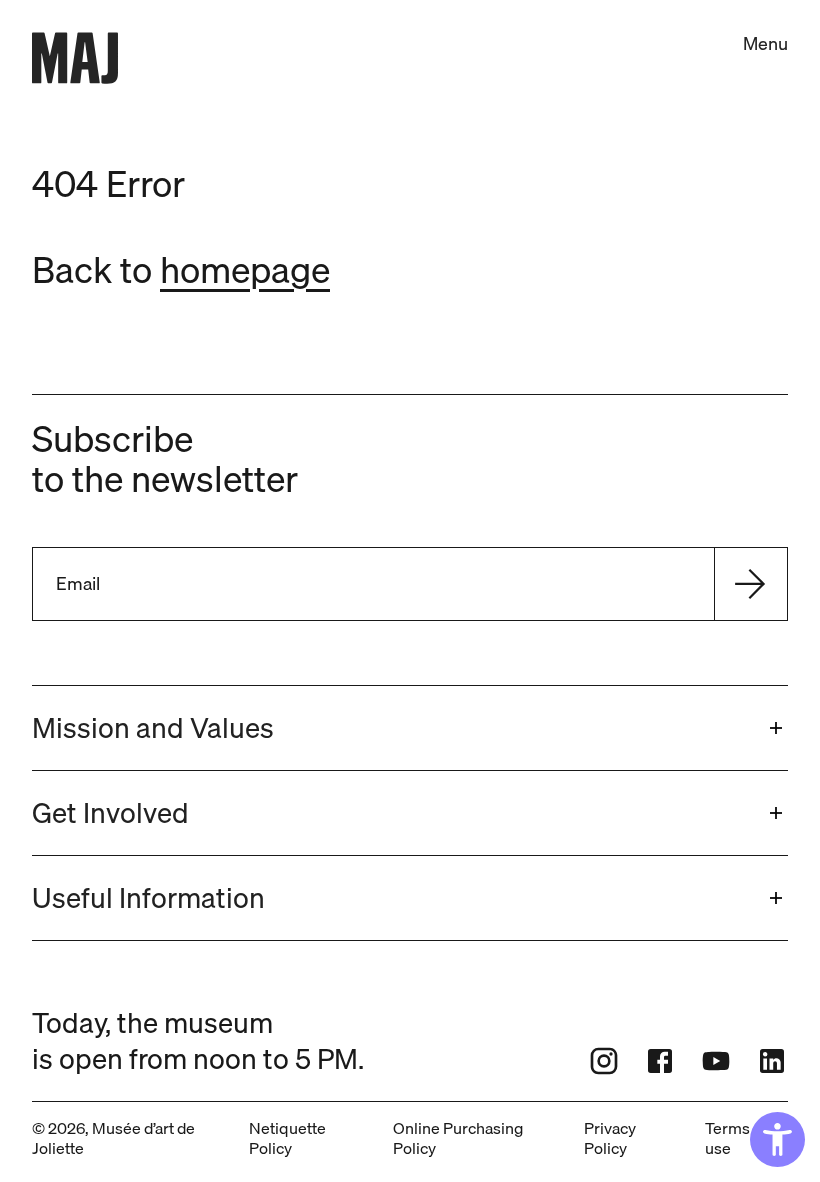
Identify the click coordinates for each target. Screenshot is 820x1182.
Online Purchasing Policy (458, 1138)
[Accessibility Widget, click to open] (777, 1139)
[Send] (750, 584)
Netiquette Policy (287, 1138)
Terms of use (736, 1138)
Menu (765, 43)
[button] (410, 728)
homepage (245, 269)
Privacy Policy (610, 1138)
